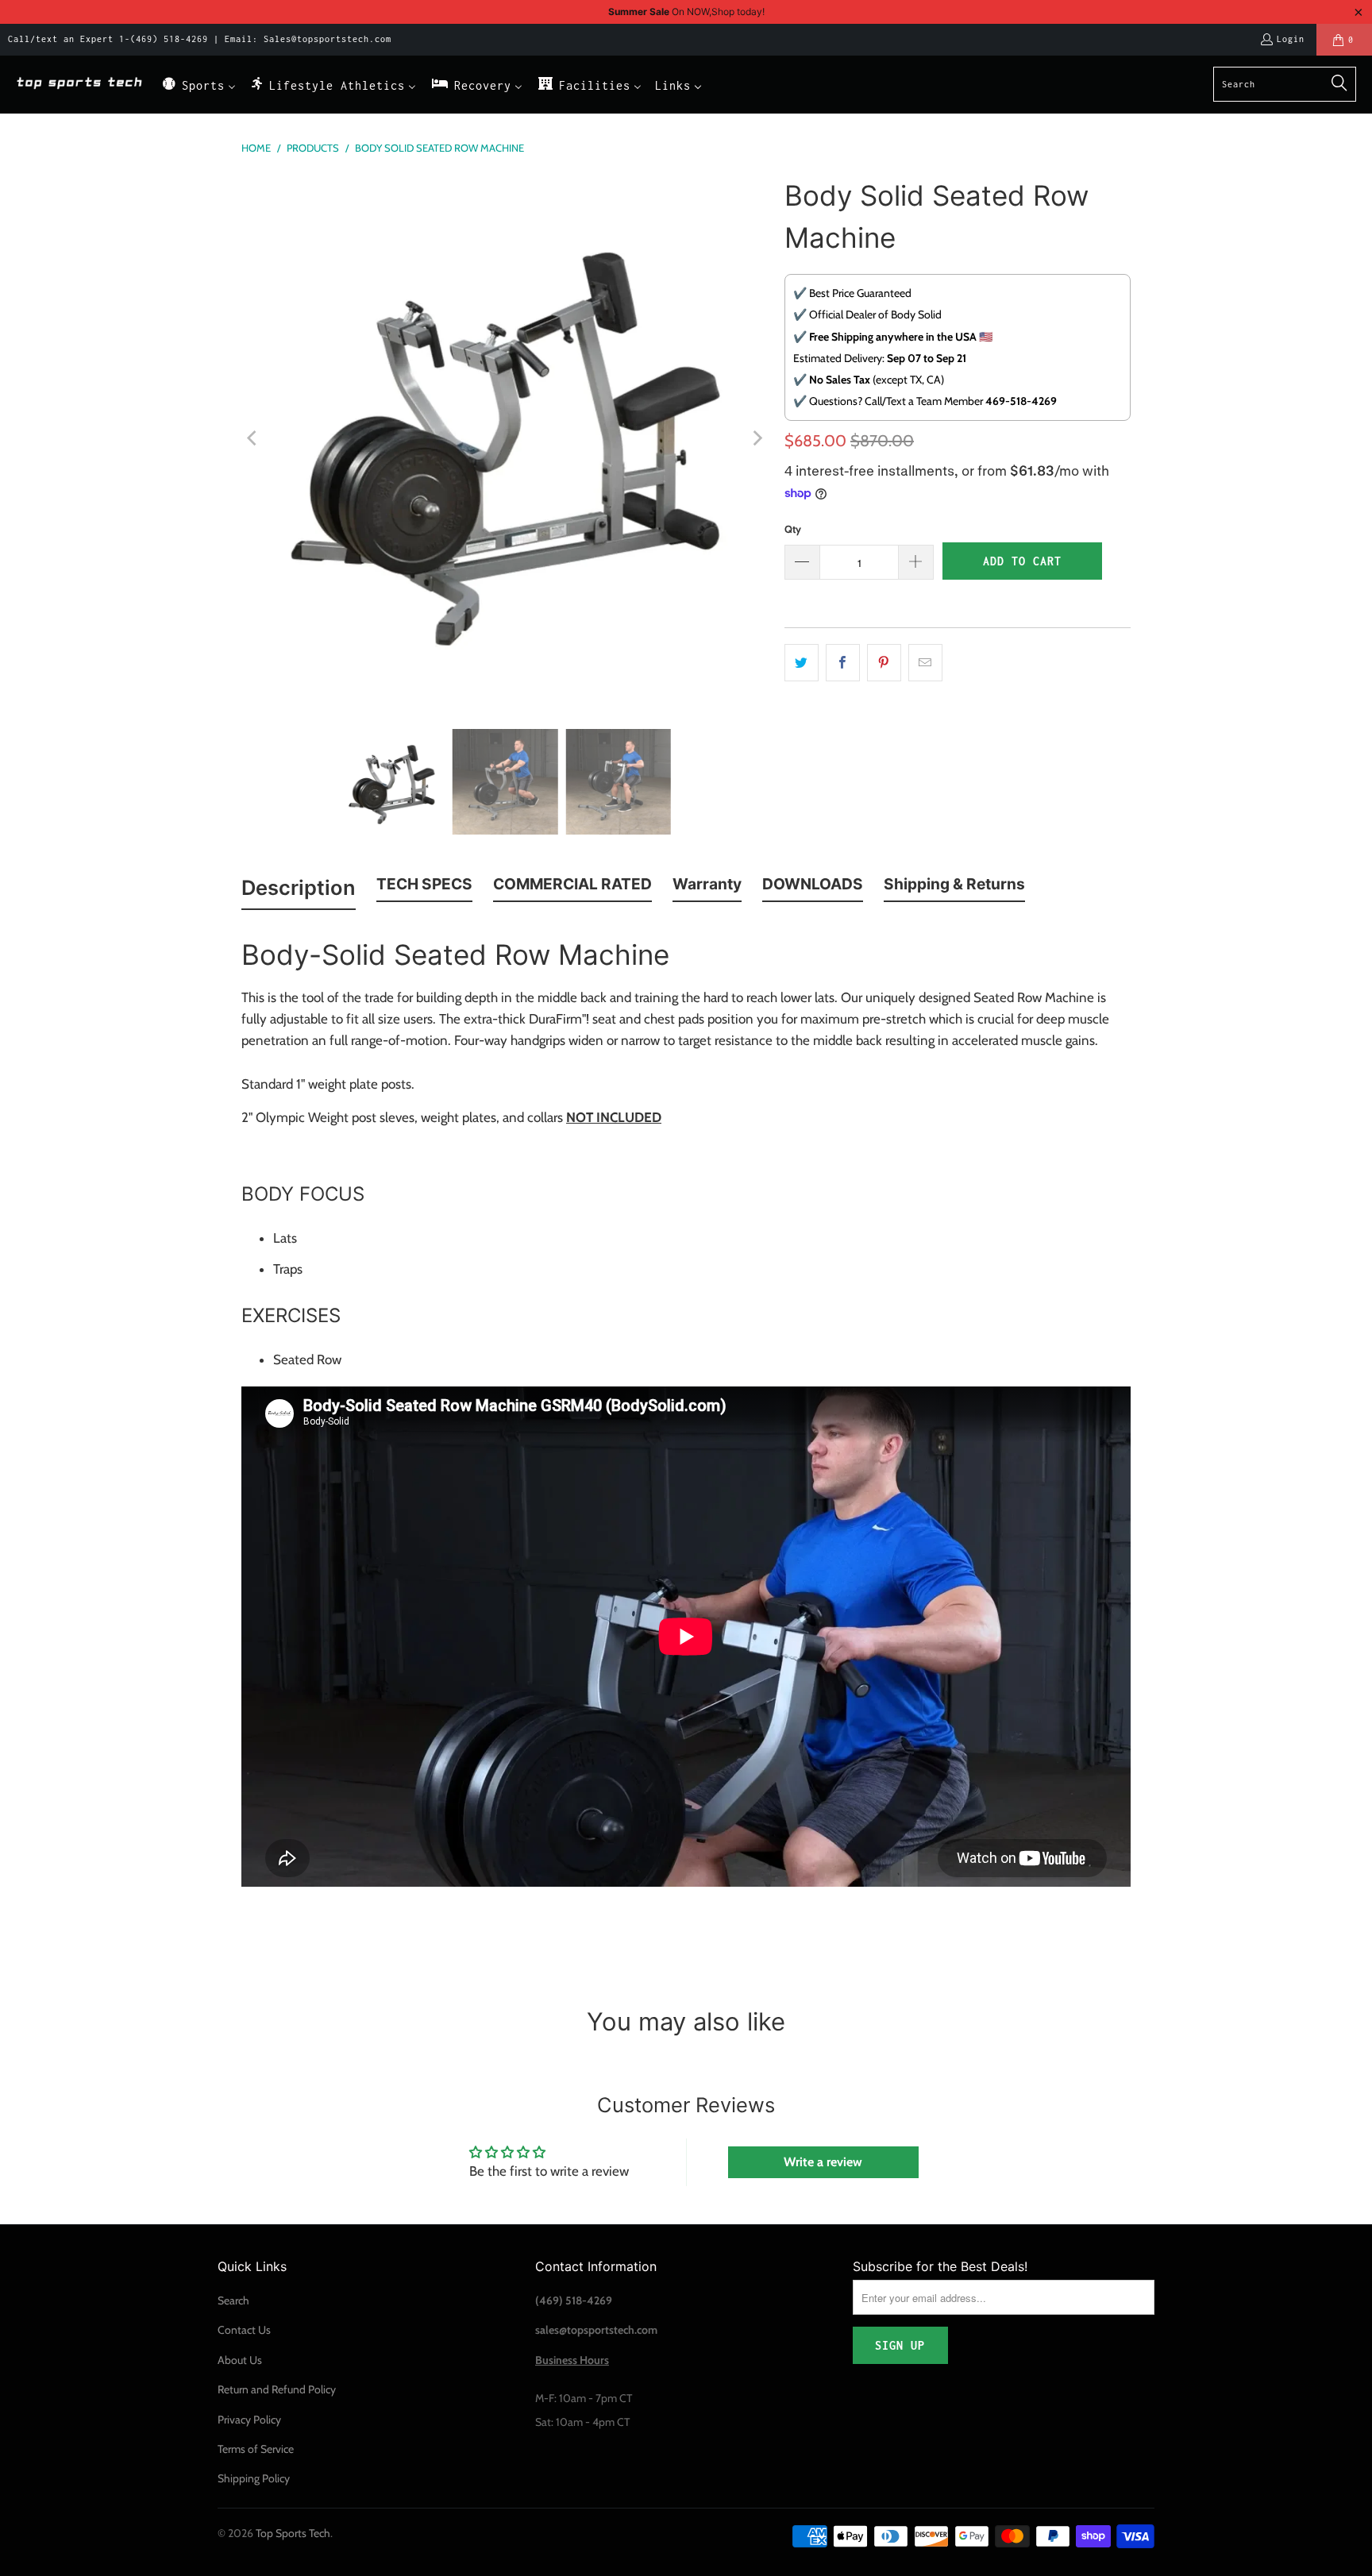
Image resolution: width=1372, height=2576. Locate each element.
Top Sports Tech (293, 2533)
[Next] (757, 438)
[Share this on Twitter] (802, 663)
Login (1291, 39)
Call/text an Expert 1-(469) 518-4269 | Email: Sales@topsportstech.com (200, 39)
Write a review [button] (823, 2162)
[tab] (299, 891)
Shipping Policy (254, 2478)
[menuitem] (198, 85)
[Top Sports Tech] (79, 85)
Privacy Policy (249, 2420)
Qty (793, 529)
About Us (240, 2360)
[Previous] (253, 438)
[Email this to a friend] (925, 663)
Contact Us (244, 2330)
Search (233, 2300)
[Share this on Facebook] (843, 663)
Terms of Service (256, 2449)
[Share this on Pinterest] (884, 663)
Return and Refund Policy (277, 2389)
